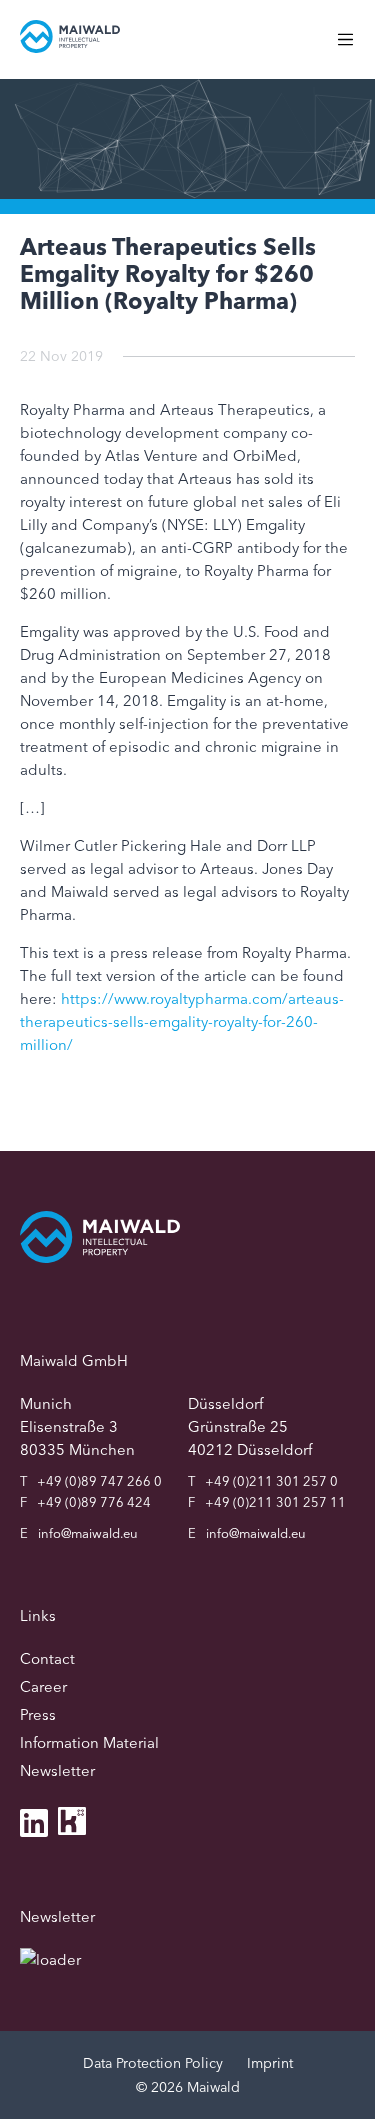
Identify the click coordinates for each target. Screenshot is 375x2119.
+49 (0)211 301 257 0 (271, 1481)
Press (38, 1714)
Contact (47, 1658)
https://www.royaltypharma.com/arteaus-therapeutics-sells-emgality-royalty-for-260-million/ (182, 1021)
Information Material (89, 1742)
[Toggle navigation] (355, 49)
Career (43, 1686)
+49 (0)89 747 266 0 (99, 1481)
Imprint (270, 2063)
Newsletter (57, 1770)
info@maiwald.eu (88, 1533)
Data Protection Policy (153, 2063)
